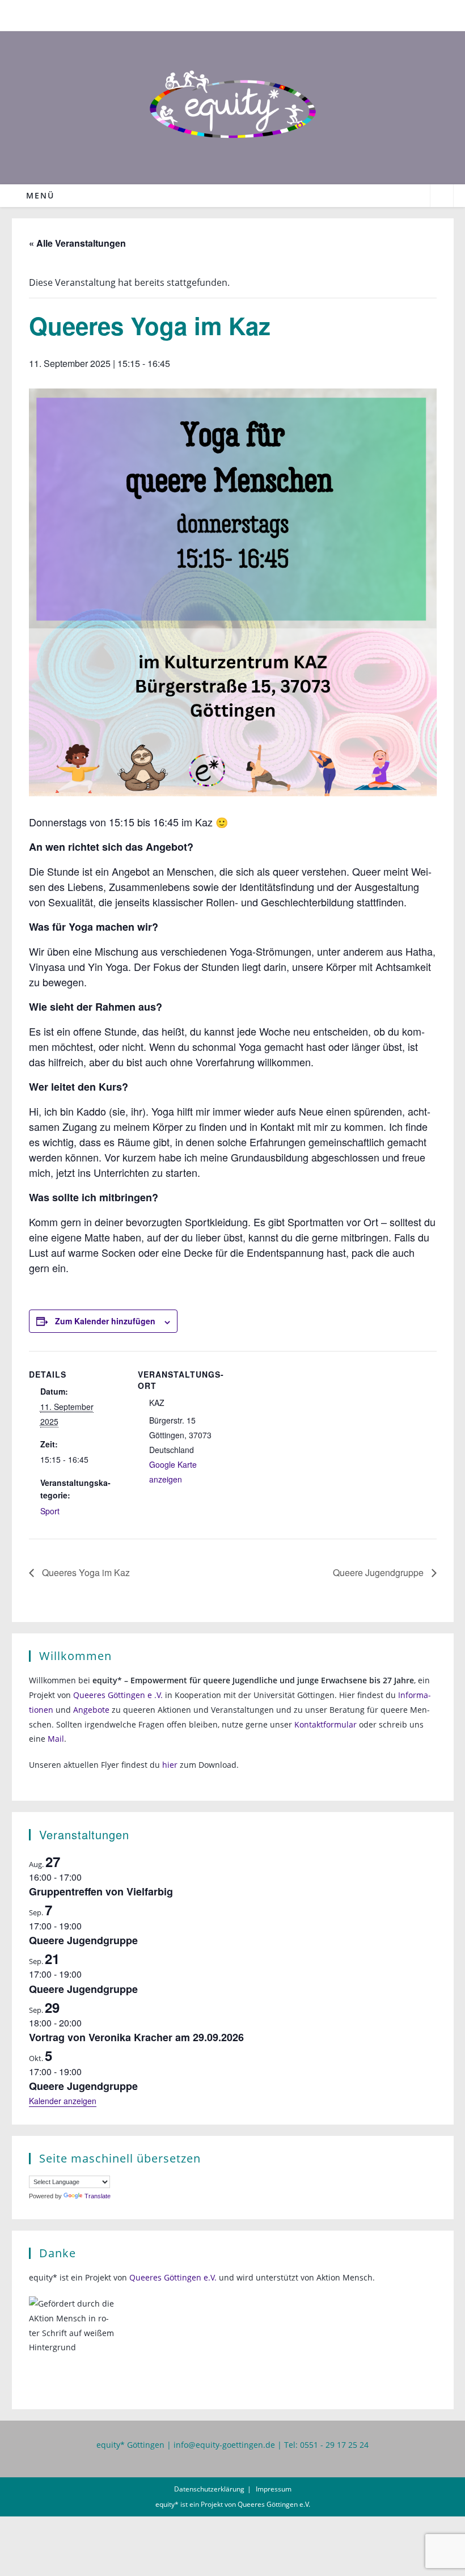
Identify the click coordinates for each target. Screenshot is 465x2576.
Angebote (91, 1710)
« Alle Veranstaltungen (77, 243)
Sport (50, 1511)
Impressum (274, 2489)
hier (170, 1765)
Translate (98, 2196)
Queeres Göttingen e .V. (118, 1695)
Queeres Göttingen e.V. (173, 2277)
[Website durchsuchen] (442, 197)
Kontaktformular (325, 1724)
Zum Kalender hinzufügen (105, 1321)
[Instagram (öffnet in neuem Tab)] (240, 14)
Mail (56, 1739)
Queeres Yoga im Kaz (85, 1572)
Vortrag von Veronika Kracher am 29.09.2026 (136, 2037)
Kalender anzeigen (63, 2101)
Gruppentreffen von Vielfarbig (101, 1891)
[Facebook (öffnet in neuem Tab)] (227, 14)
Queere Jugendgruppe (379, 1572)
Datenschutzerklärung (209, 2489)
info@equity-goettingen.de (224, 2445)
